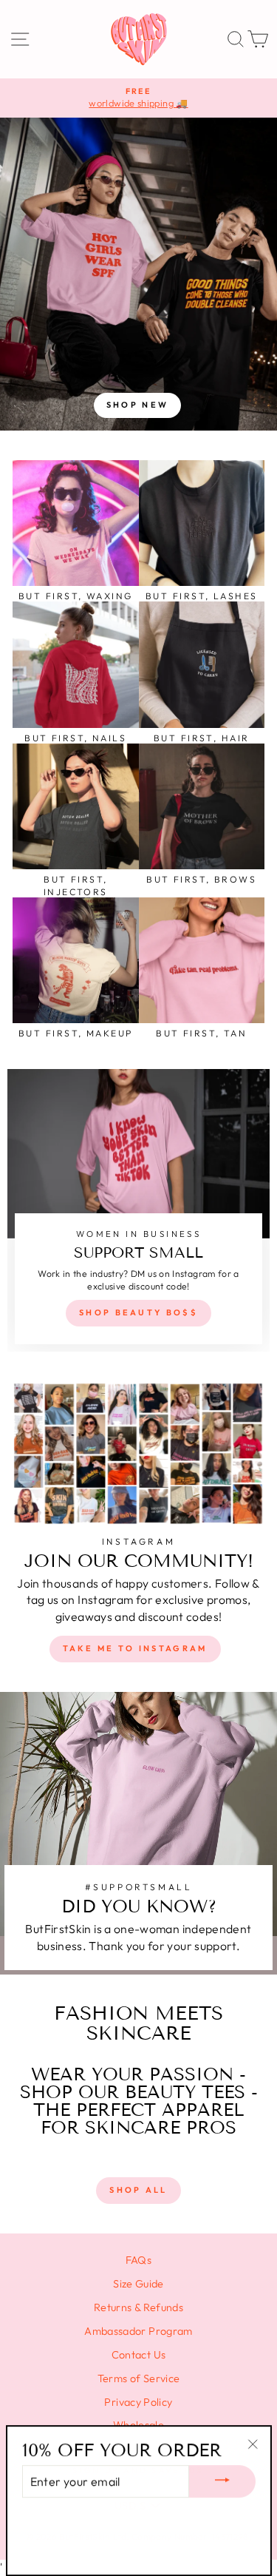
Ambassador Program (138, 2331)
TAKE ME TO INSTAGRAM (135, 1648)
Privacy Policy (138, 2402)
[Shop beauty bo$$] (138, 1210)
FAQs (138, 2260)
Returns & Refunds (138, 2307)
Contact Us (139, 2355)
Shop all (138, 2190)
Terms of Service (139, 2378)
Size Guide (138, 2284)
